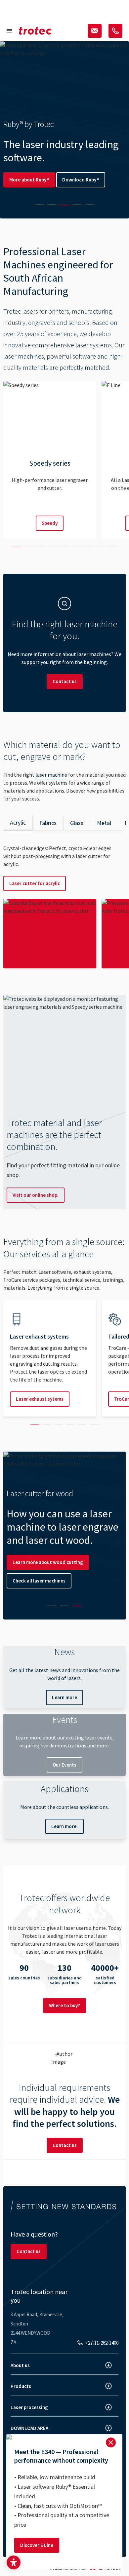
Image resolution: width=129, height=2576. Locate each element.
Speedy (50, 523)
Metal (104, 823)
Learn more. (64, 1826)
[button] (14, 2562)
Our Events (64, 1765)
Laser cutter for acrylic (35, 883)
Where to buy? (64, 2005)
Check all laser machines (39, 1581)
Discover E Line (37, 2545)
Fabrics (48, 823)
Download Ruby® (81, 180)
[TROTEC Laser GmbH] (35, 31)
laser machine (51, 775)
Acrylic (18, 822)
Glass (77, 823)
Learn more (64, 1697)
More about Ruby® (29, 180)
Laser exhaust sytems (40, 1399)
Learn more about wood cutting (48, 1562)
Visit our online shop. (36, 1195)
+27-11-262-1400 (102, 2343)
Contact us (65, 681)
